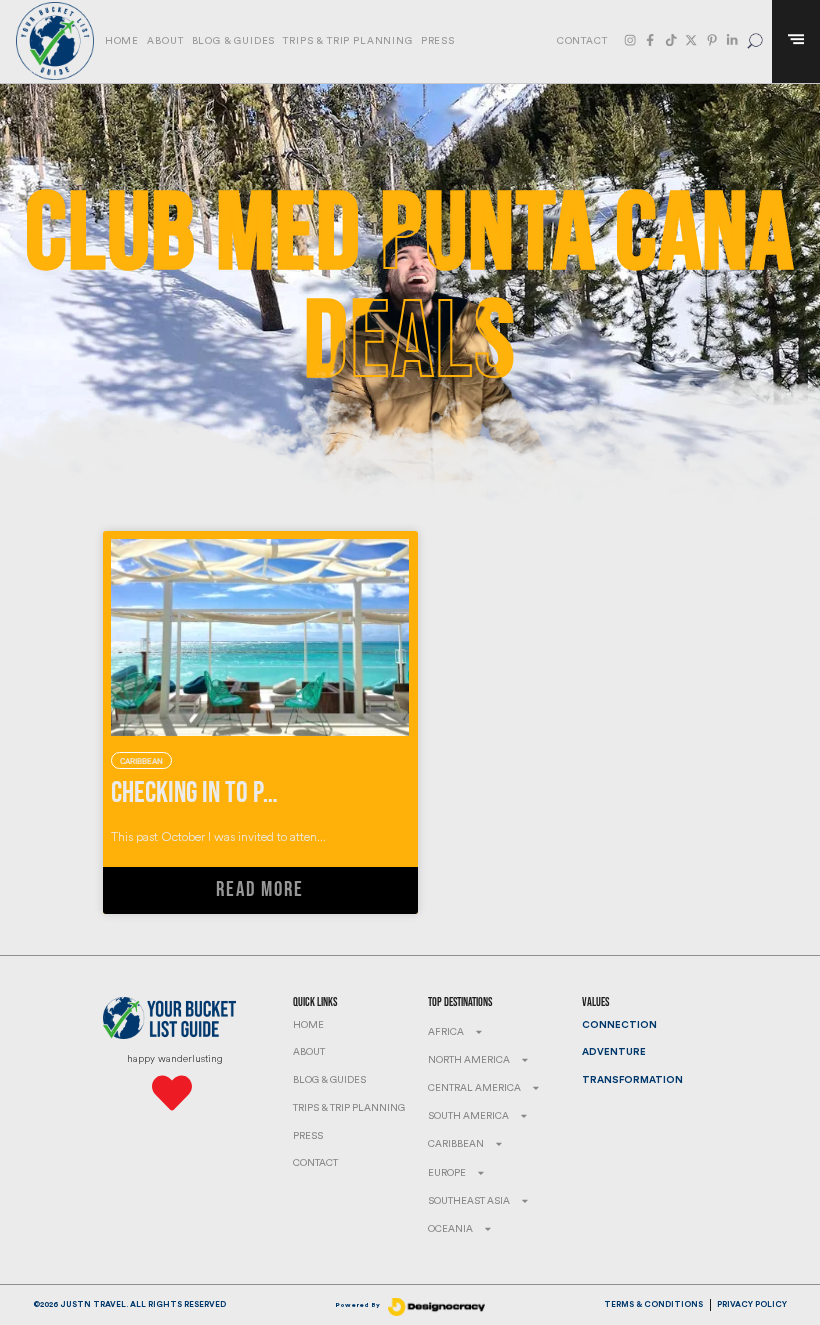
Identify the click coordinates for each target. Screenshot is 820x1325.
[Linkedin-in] (732, 40)
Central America (474, 1088)
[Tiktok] (671, 40)
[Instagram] (630, 40)
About (165, 41)
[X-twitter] (691, 40)
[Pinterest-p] (712, 40)
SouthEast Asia (469, 1201)
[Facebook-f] (650, 40)
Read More (259, 890)
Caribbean (456, 1144)
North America (469, 1060)
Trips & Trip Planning (347, 41)
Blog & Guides (234, 41)
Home (122, 41)
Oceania (450, 1229)
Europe (447, 1173)
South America (468, 1116)
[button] (755, 41)
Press (438, 41)
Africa (446, 1032)
